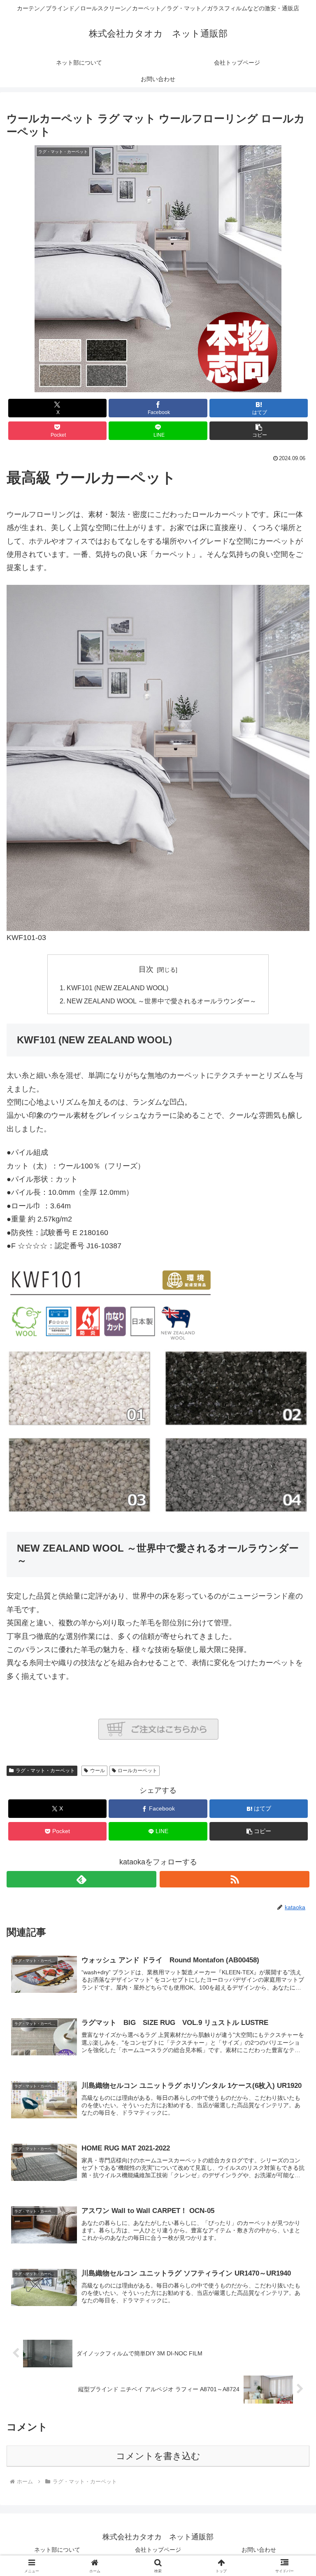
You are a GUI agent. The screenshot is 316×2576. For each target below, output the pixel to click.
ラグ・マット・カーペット (45, 1771)
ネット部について (57, 2550)
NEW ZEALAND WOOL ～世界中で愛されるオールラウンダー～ (161, 1001)
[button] (259, 431)
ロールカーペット (137, 1771)
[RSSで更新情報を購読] (235, 1879)
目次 (146, 969)
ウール (98, 1771)
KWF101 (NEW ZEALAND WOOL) (117, 988)
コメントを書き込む (158, 2456)
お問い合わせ (259, 2550)
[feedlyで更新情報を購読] (81, 1879)
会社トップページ (158, 2550)
